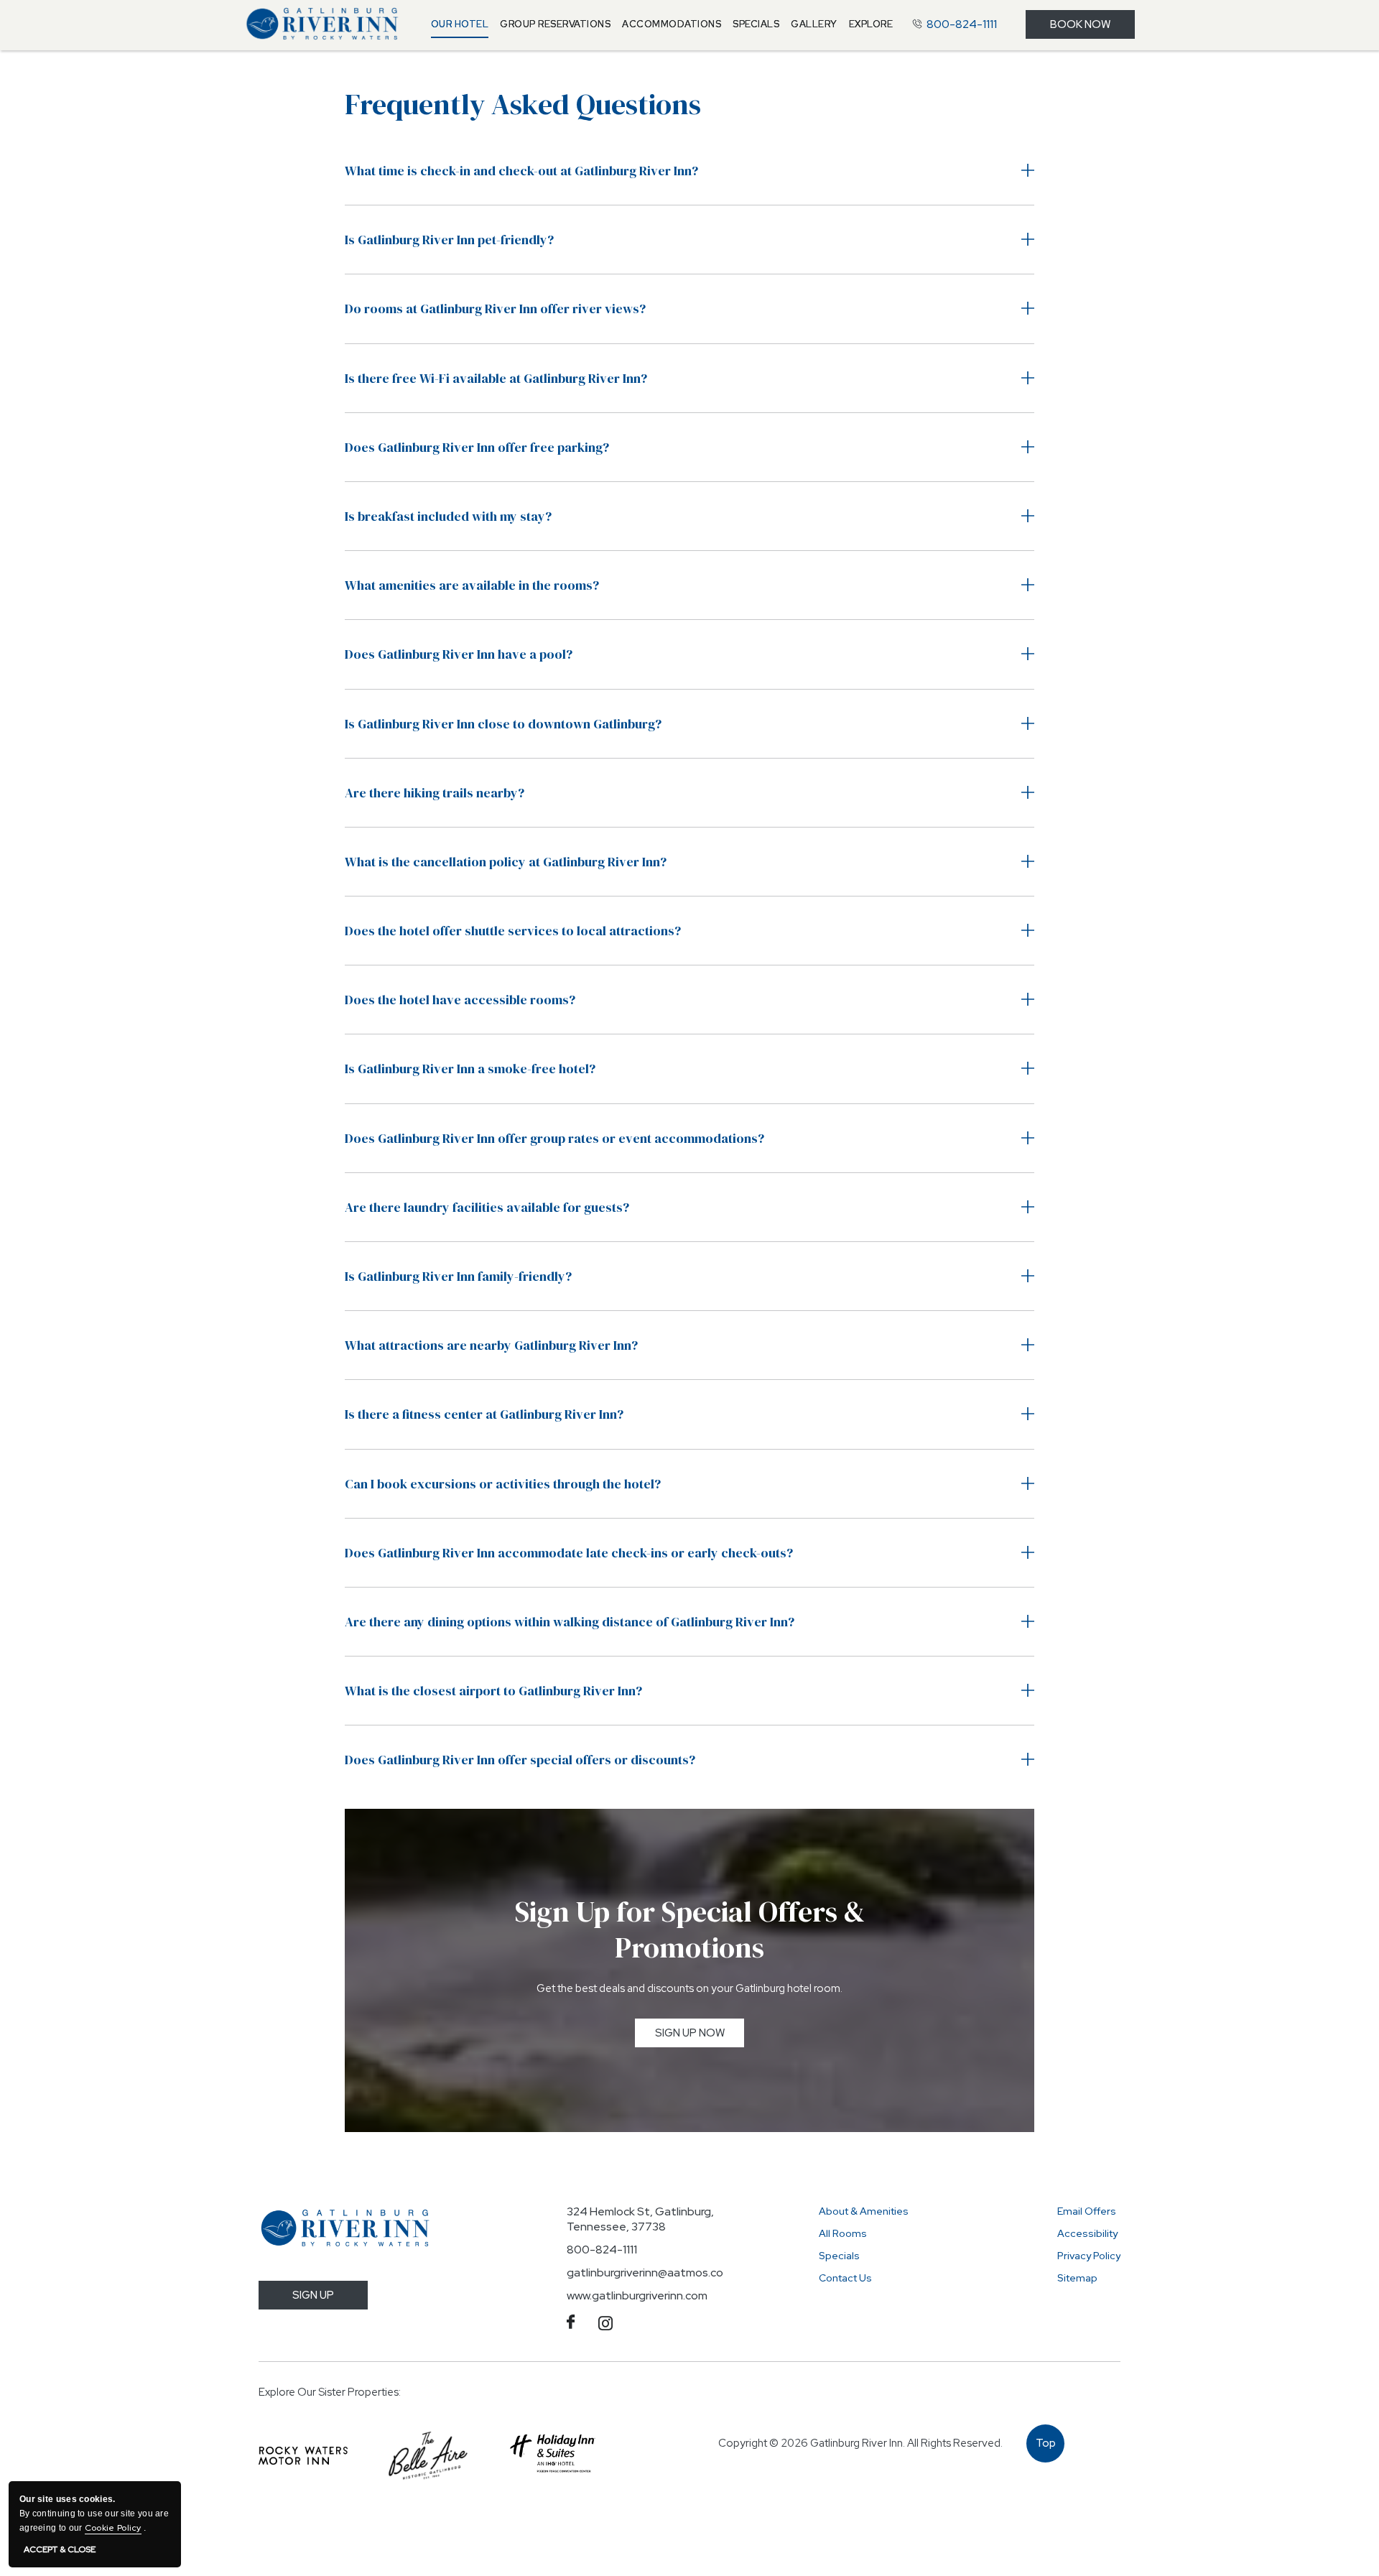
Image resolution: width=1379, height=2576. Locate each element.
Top (1046, 2449)
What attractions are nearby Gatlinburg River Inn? (491, 1345)
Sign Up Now (700, 2036)
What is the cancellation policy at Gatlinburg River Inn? (506, 862)
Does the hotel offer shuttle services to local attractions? (513, 931)
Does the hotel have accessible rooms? (460, 1000)
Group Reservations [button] (555, 24)
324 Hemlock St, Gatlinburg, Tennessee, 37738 (640, 2219)
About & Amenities (864, 2211)
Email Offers (1087, 2211)
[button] (460, 24)
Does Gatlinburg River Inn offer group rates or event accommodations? (554, 1138)
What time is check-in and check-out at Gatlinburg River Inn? (521, 171)
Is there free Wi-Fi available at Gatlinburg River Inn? (496, 378)
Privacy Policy (1089, 2256)
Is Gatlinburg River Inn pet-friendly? (449, 240)
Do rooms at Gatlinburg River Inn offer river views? (495, 309)
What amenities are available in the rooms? (472, 585)
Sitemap (1077, 2278)
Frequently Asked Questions (523, 104)
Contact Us (845, 2278)
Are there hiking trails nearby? (435, 793)
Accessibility (1087, 2233)
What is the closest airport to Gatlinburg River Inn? (493, 1691)
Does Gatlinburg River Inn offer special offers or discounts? (520, 1760)
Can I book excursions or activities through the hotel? (503, 1484)
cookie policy (113, 2528)
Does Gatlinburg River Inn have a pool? (459, 654)
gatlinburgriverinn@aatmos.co (645, 2272)
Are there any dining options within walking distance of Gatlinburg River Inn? (570, 1622)
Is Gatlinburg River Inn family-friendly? (458, 1276)
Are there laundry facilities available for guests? (487, 1207)
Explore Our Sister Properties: (330, 2392)
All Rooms (843, 2233)
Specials (839, 2256)
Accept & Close (60, 2550)
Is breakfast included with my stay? (448, 516)
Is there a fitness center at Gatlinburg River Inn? (484, 1414)
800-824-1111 (602, 2250)
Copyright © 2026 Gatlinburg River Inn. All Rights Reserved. (860, 2443)
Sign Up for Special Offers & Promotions (690, 1929)
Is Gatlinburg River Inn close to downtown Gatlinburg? (503, 724)
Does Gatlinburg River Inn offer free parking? (477, 447)
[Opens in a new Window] (303, 2456)
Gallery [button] (814, 24)
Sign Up (313, 2295)
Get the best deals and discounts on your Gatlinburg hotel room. (689, 1988)
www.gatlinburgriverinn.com (637, 2295)
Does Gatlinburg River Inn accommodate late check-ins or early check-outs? (569, 1553)
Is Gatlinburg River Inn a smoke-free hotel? (470, 1069)
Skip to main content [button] (77, 12)
